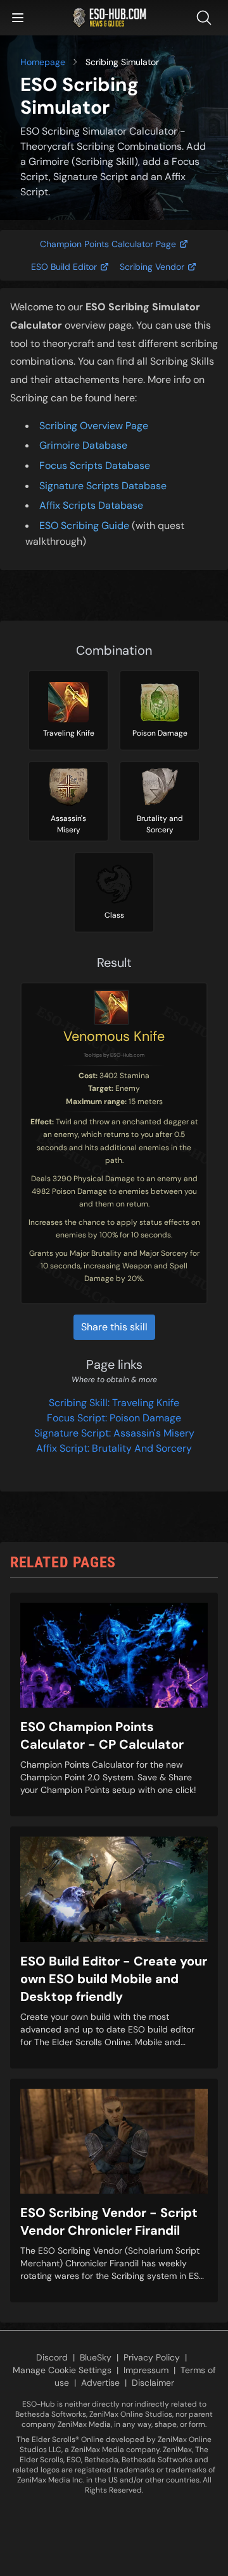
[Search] (206, 18)
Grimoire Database (83, 445)
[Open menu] (18, 18)
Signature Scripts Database (103, 486)
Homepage (43, 62)
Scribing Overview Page (94, 426)
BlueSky (96, 2357)
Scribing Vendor (152, 267)
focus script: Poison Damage (114, 1418)
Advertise (100, 2383)
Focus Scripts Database (95, 465)
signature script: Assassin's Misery (114, 1433)
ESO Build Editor (64, 267)
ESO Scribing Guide (84, 526)
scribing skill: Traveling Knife (114, 1403)
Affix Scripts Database (91, 505)
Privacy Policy (152, 2357)
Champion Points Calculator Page (108, 244)
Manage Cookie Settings (62, 2370)
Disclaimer (153, 2383)
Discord (52, 2357)
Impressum (146, 2370)
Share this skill (114, 1327)
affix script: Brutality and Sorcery (114, 1448)
